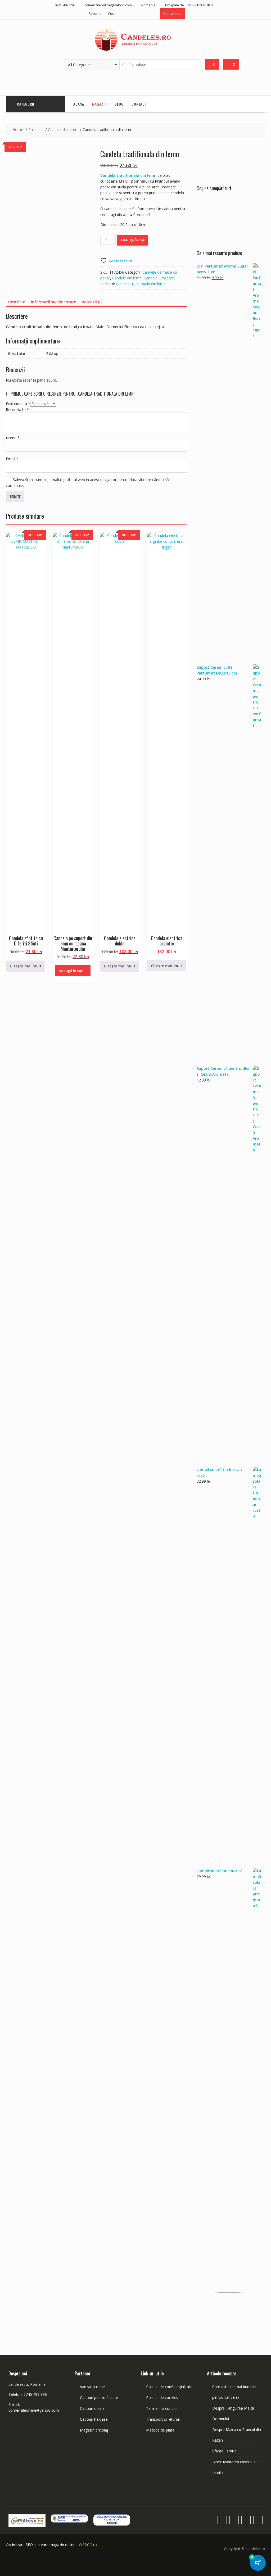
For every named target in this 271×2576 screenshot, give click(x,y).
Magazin (99, 104)
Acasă (79, 104)
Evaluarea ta (18, 404)
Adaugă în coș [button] (71, 971)
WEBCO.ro (88, 2545)
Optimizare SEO (19, 2545)
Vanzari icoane (92, 2387)
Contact (139, 104)
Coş (111, 13)
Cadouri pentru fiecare (99, 2398)
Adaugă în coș (132, 240)
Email (12, 459)
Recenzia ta (17, 409)
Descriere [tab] (17, 302)
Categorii (26, 104)
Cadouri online (92, 2408)
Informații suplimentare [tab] (53, 302)
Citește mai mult (26, 966)
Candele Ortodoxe (159, 278)
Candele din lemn (127, 278)
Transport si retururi (163, 2419)
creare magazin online (57, 2545)
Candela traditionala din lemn (141, 284)
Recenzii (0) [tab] (92, 302)
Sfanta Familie (224, 2451)
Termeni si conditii (162, 2408)
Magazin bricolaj (94, 2430)
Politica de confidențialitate (169, 2387)
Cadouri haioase (94, 2419)
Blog (119, 104)
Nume (13, 438)
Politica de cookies (162, 2398)
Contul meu (172, 13)
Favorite (95, 13)
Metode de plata (160, 2430)
